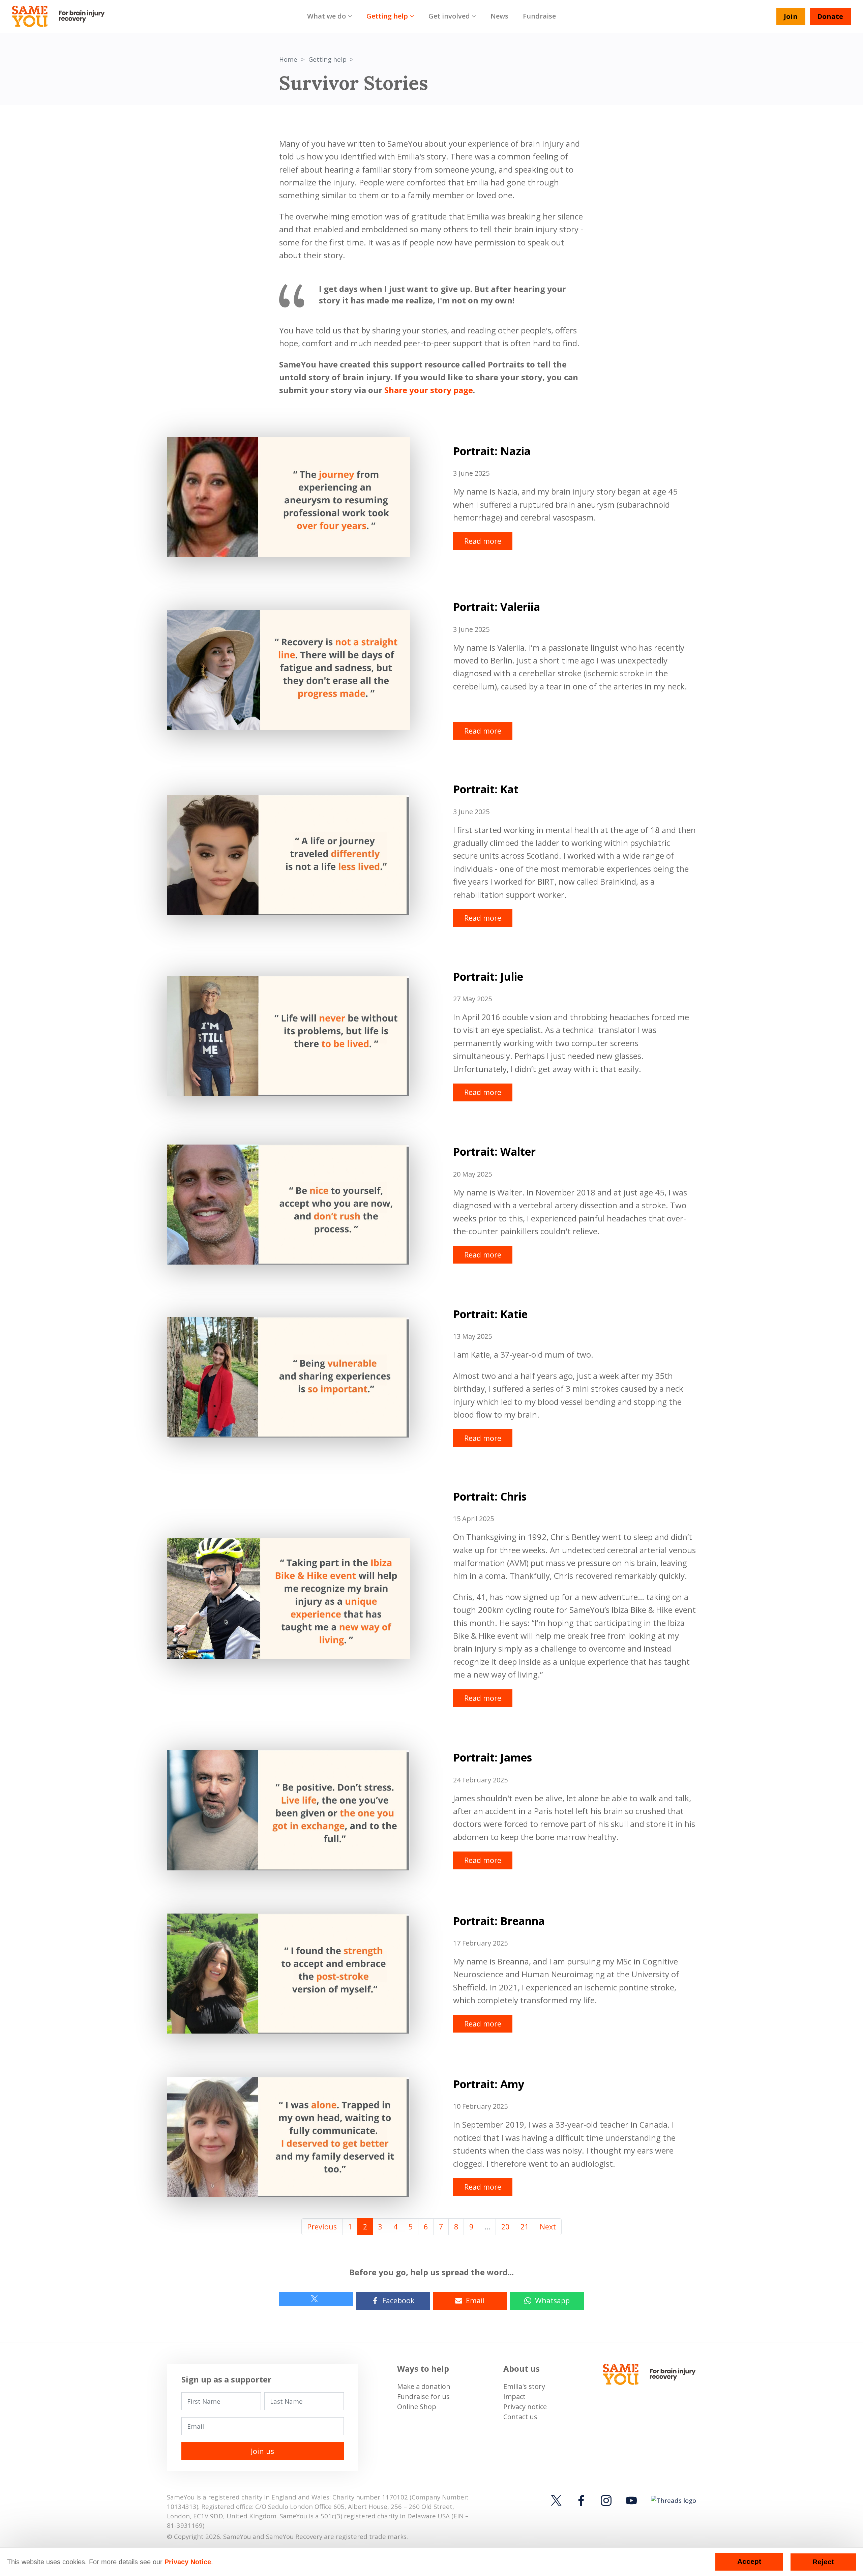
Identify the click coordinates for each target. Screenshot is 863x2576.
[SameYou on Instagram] (606, 2500)
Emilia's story (524, 2386)
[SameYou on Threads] (672, 2500)
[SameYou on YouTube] (631, 2500)
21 (525, 2227)
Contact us (520, 2417)
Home (288, 59)
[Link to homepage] (62, 17)
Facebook (398, 2300)
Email (475, 2300)
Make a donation (424, 2386)
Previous (322, 2227)
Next (548, 2227)
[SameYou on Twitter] (558, 2500)
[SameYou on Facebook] (581, 2500)
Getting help (387, 16)
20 (505, 2227)
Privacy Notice (188, 2562)
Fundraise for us (423, 2396)
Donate (830, 16)
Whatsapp (552, 2300)
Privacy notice (525, 2407)
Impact (514, 2396)
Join (791, 16)
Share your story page (429, 390)
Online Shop (417, 2407)
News (499, 16)
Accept (749, 2562)
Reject (823, 2562)
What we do (326, 16)
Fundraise (539, 16)
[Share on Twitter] (316, 2299)
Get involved (449, 16)
